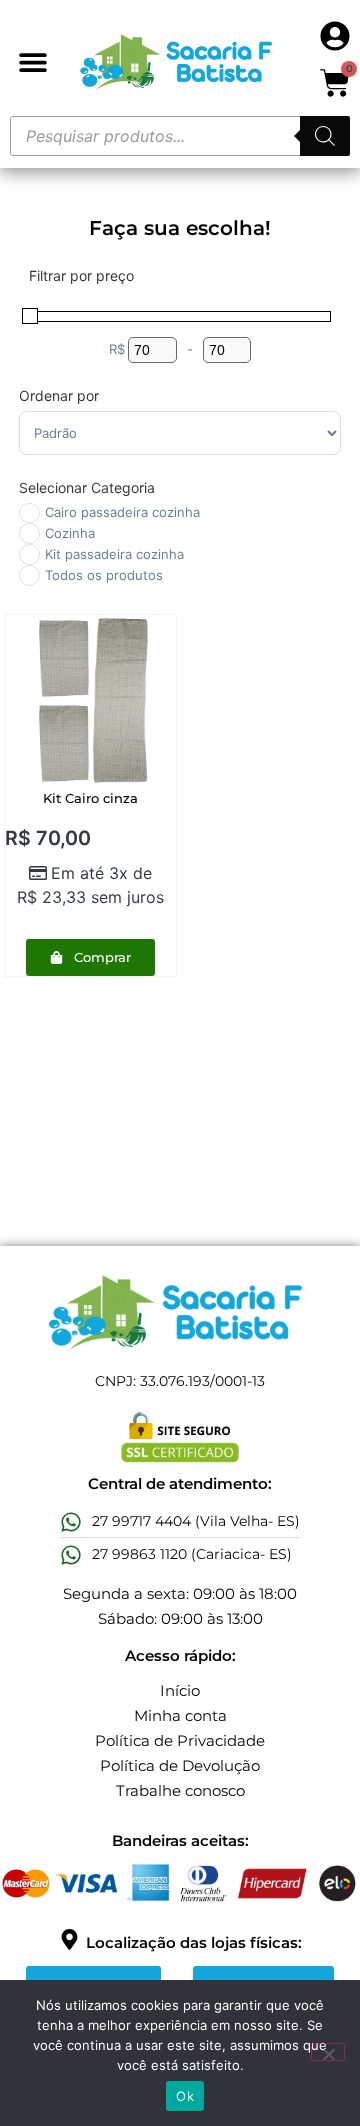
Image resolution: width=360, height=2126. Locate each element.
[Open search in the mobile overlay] (180, 136)
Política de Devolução (180, 1765)
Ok (185, 2096)
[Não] (328, 2052)
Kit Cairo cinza (90, 798)
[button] (32, 62)
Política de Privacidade (180, 1740)
